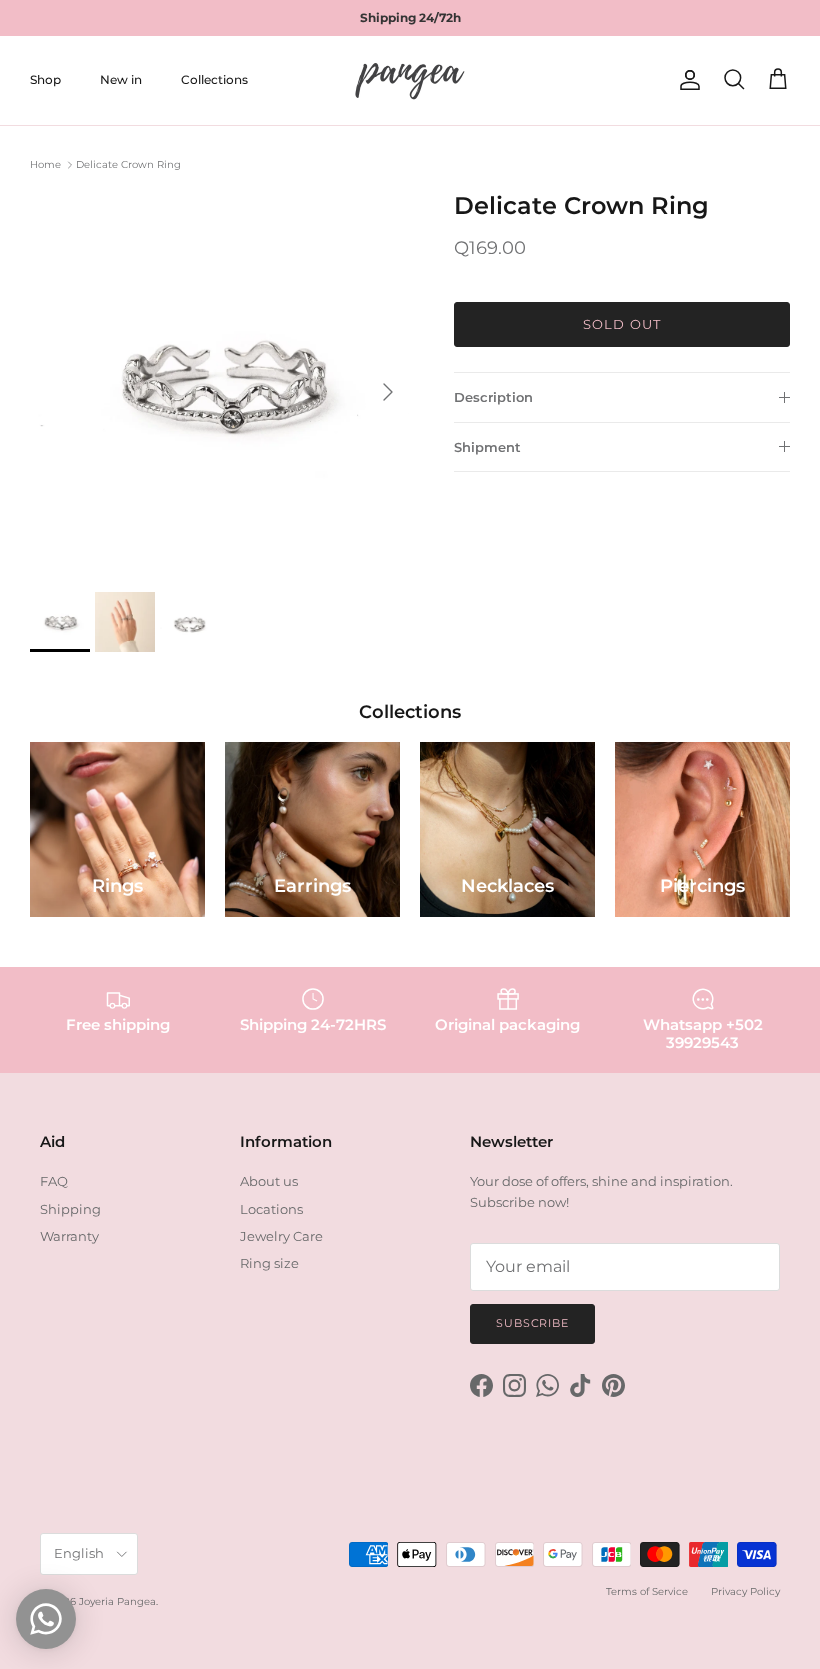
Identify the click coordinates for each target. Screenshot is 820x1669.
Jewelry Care (281, 1236)
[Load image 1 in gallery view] (220, 382)
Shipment (487, 447)
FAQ (54, 1181)
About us (269, 1181)
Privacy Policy (745, 1591)
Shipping (70, 1209)
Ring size (269, 1263)
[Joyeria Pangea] (410, 80)
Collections (214, 79)
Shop (45, 79)
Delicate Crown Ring (128, 164)
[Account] (686, 80)
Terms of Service (647, 1591)
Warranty (69, 1236)
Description (493, 397)
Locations (271, 1209)
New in (121, 79)
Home (45, 164)
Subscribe (532, 1323)
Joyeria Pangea (117, 1601)
